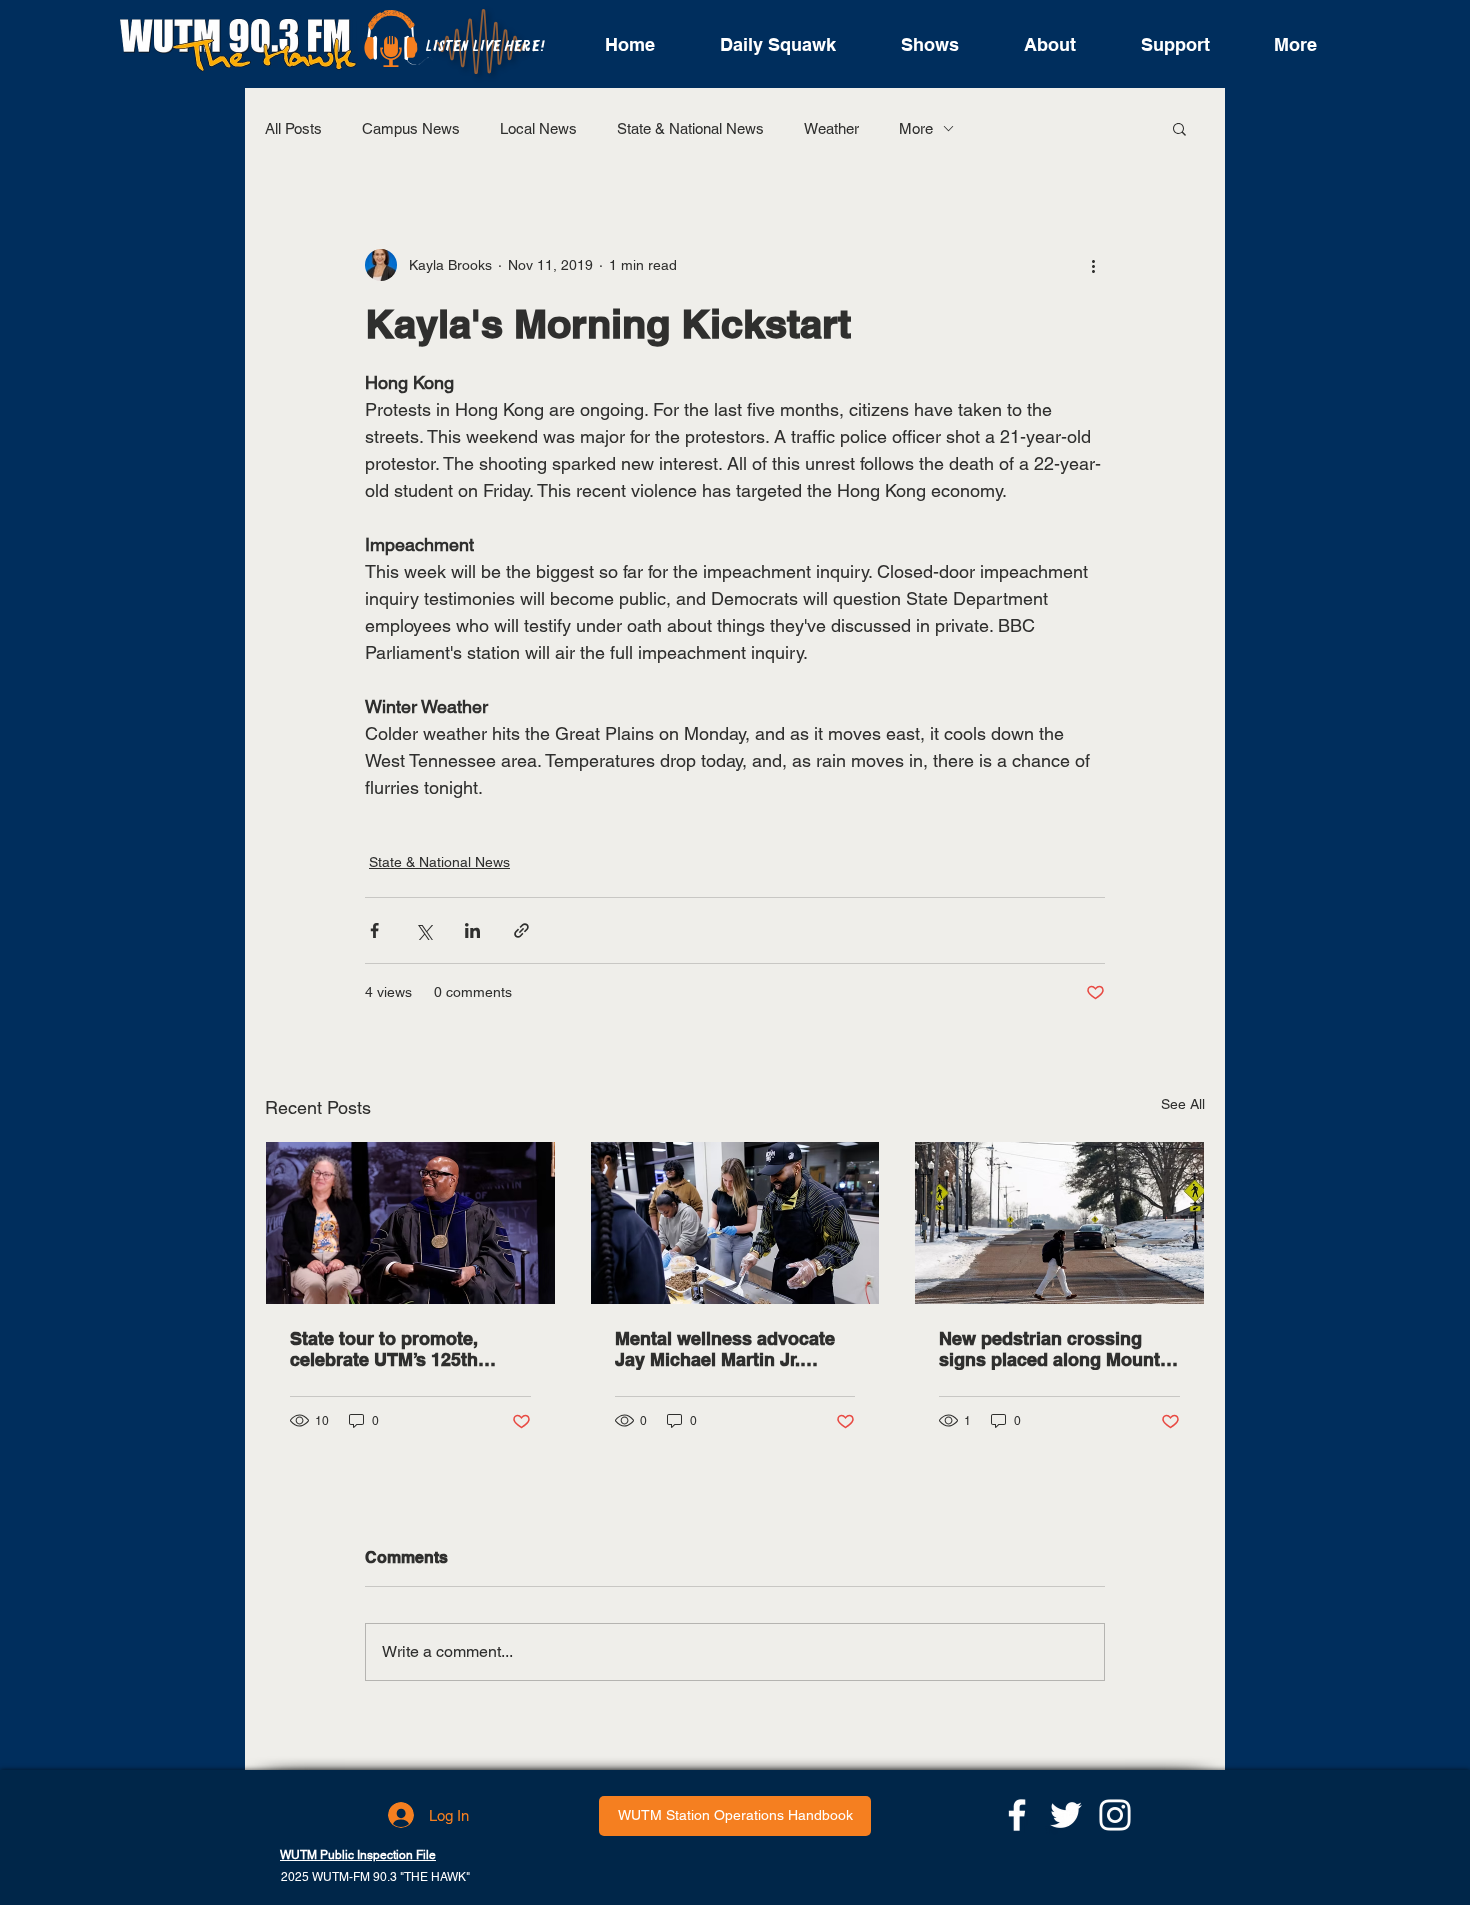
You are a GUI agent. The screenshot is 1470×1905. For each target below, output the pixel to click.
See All (1183, 1104)
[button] (1179, 128)
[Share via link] (521, 930)
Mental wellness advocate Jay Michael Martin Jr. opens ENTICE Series (725, 1349)
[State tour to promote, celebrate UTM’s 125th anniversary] (410, 1223)
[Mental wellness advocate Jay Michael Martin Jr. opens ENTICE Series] (735, 1223)
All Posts (293, 128)
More (916, 128)
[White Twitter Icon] (1066, 1815)
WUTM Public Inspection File (358, 1855)
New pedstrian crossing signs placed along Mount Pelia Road (1049, 1349)
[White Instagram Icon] (1115, 1815)
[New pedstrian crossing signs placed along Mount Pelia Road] (1059, 1223)
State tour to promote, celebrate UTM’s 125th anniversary (384, 1349)
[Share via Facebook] (374, 930)
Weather (831, 128)
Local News (538, 128)
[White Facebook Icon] (1017, 1815)
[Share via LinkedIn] (472, 930)
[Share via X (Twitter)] (423, 930)
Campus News (411, 128)
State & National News (690, 128)
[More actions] (1093, 265)
